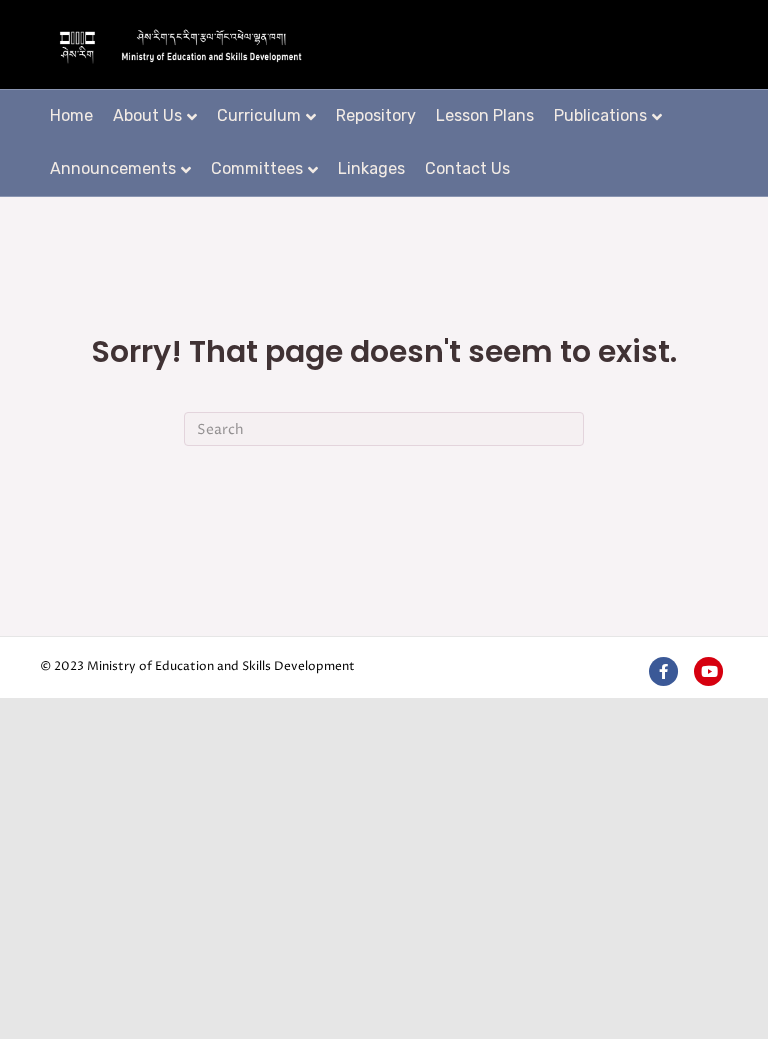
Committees (257, 168)
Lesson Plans (485, 115)
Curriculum (259, 115)
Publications (600, 115)
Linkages (371, 168)
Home (71, 115)
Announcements (113, 168)
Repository (376, 115)
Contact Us (467, 168)
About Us (147, 115)
